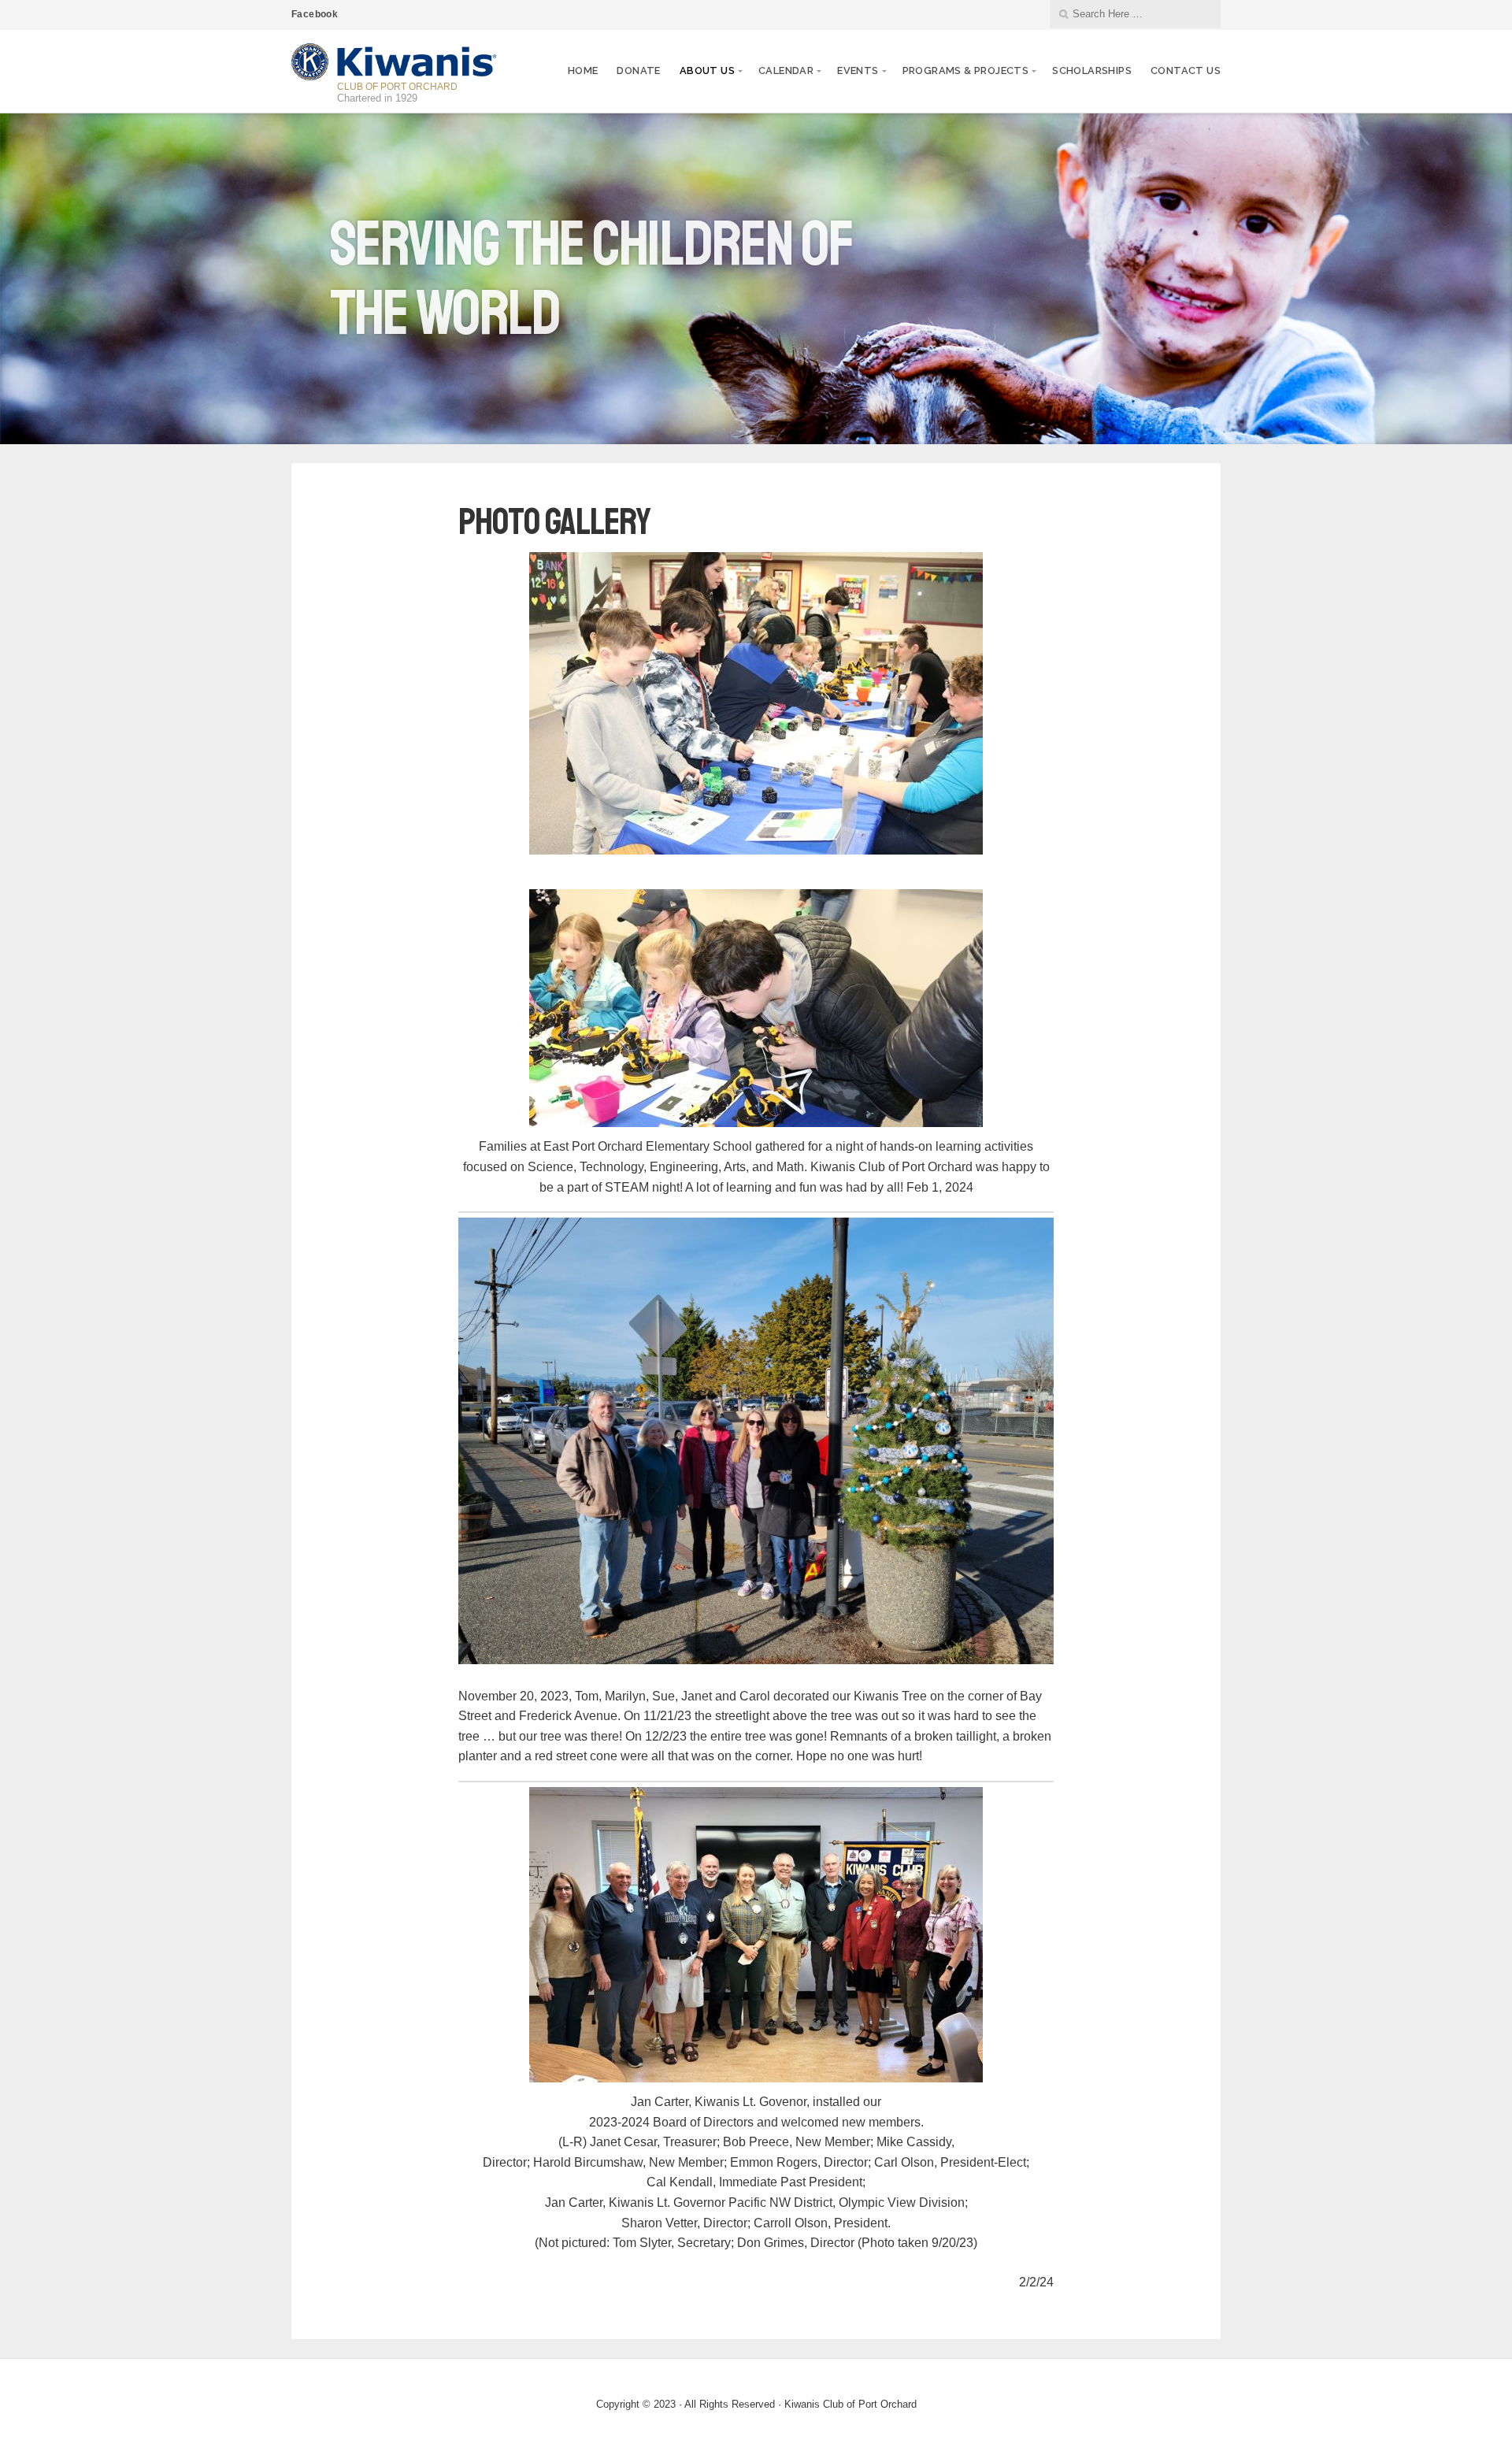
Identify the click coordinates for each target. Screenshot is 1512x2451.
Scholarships (1092, 70)
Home (583, 70)
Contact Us (1186, 70)
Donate (638, 70)
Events (858, 70)
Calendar (786, 70)
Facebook (315, 14)
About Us (707, 70)
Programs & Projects (966, 70)
